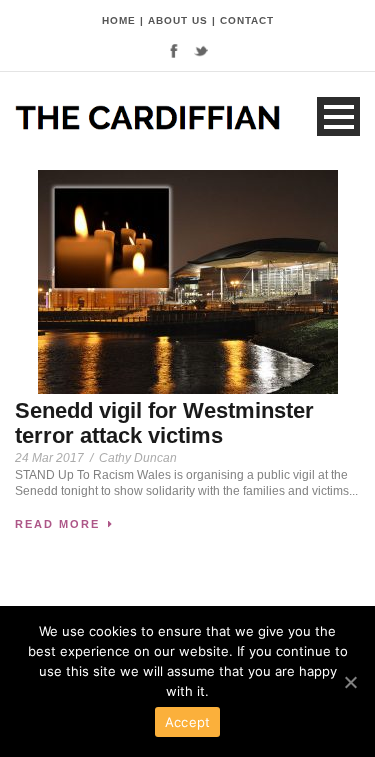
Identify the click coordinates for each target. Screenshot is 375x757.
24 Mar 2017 (49, 458)
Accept (188, 722)
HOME (119, 20)
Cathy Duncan (138, 458)
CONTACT (247, 20)
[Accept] (350, 682)
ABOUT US (178, 20)
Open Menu (338, 116)
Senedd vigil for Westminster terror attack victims (164, 422)
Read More (57, 524)
